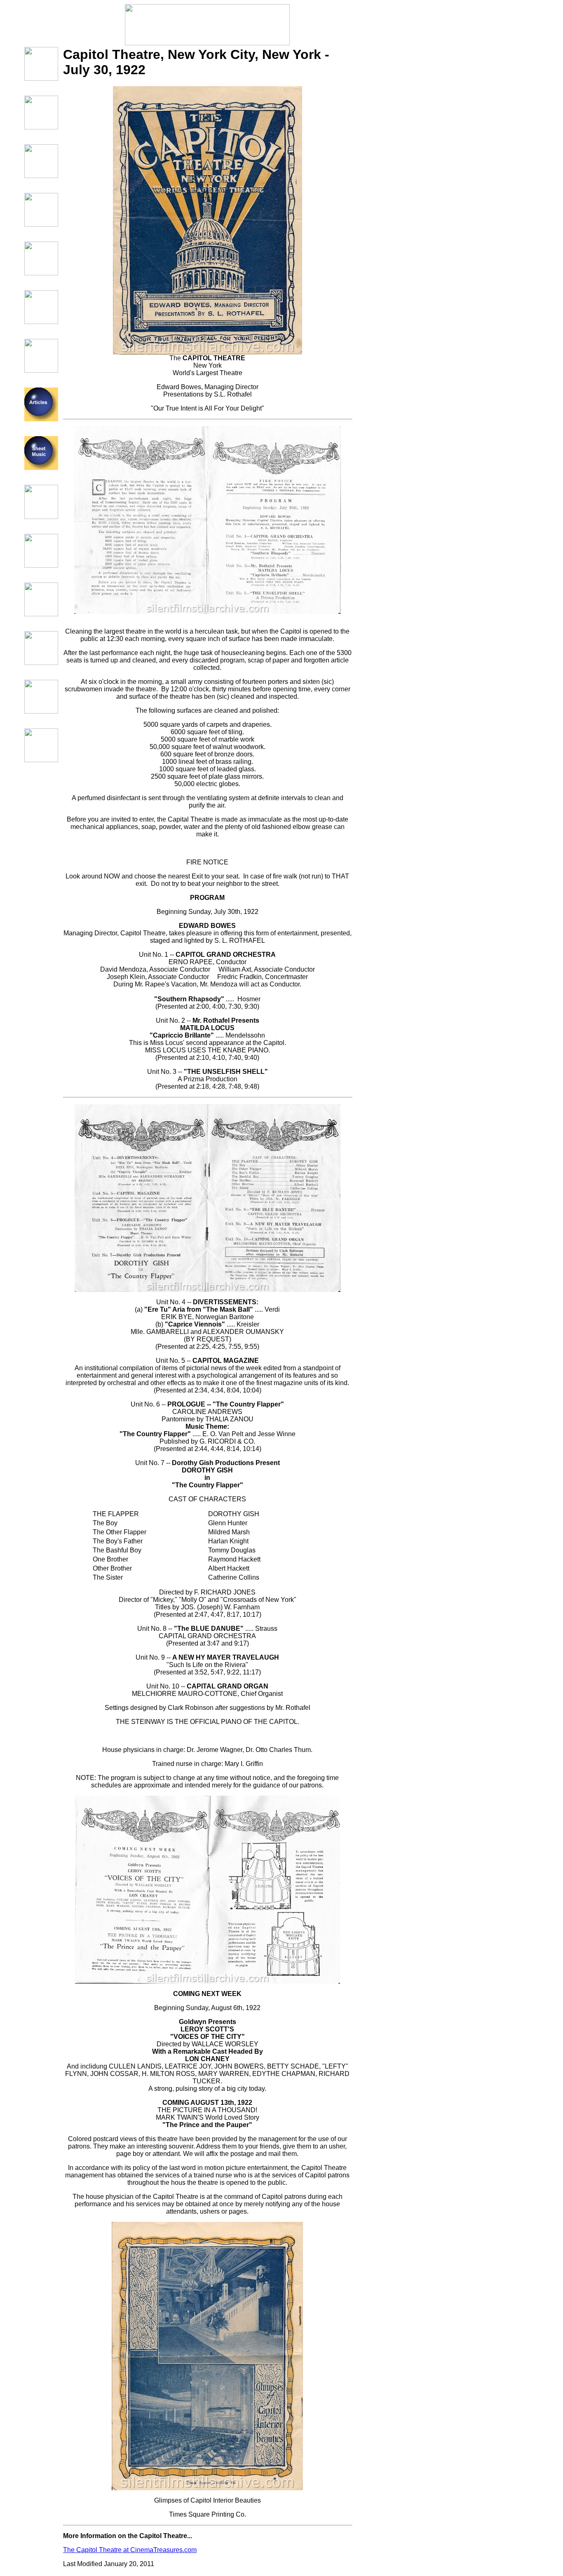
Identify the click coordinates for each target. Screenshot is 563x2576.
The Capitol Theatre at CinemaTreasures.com (130, 2550)
